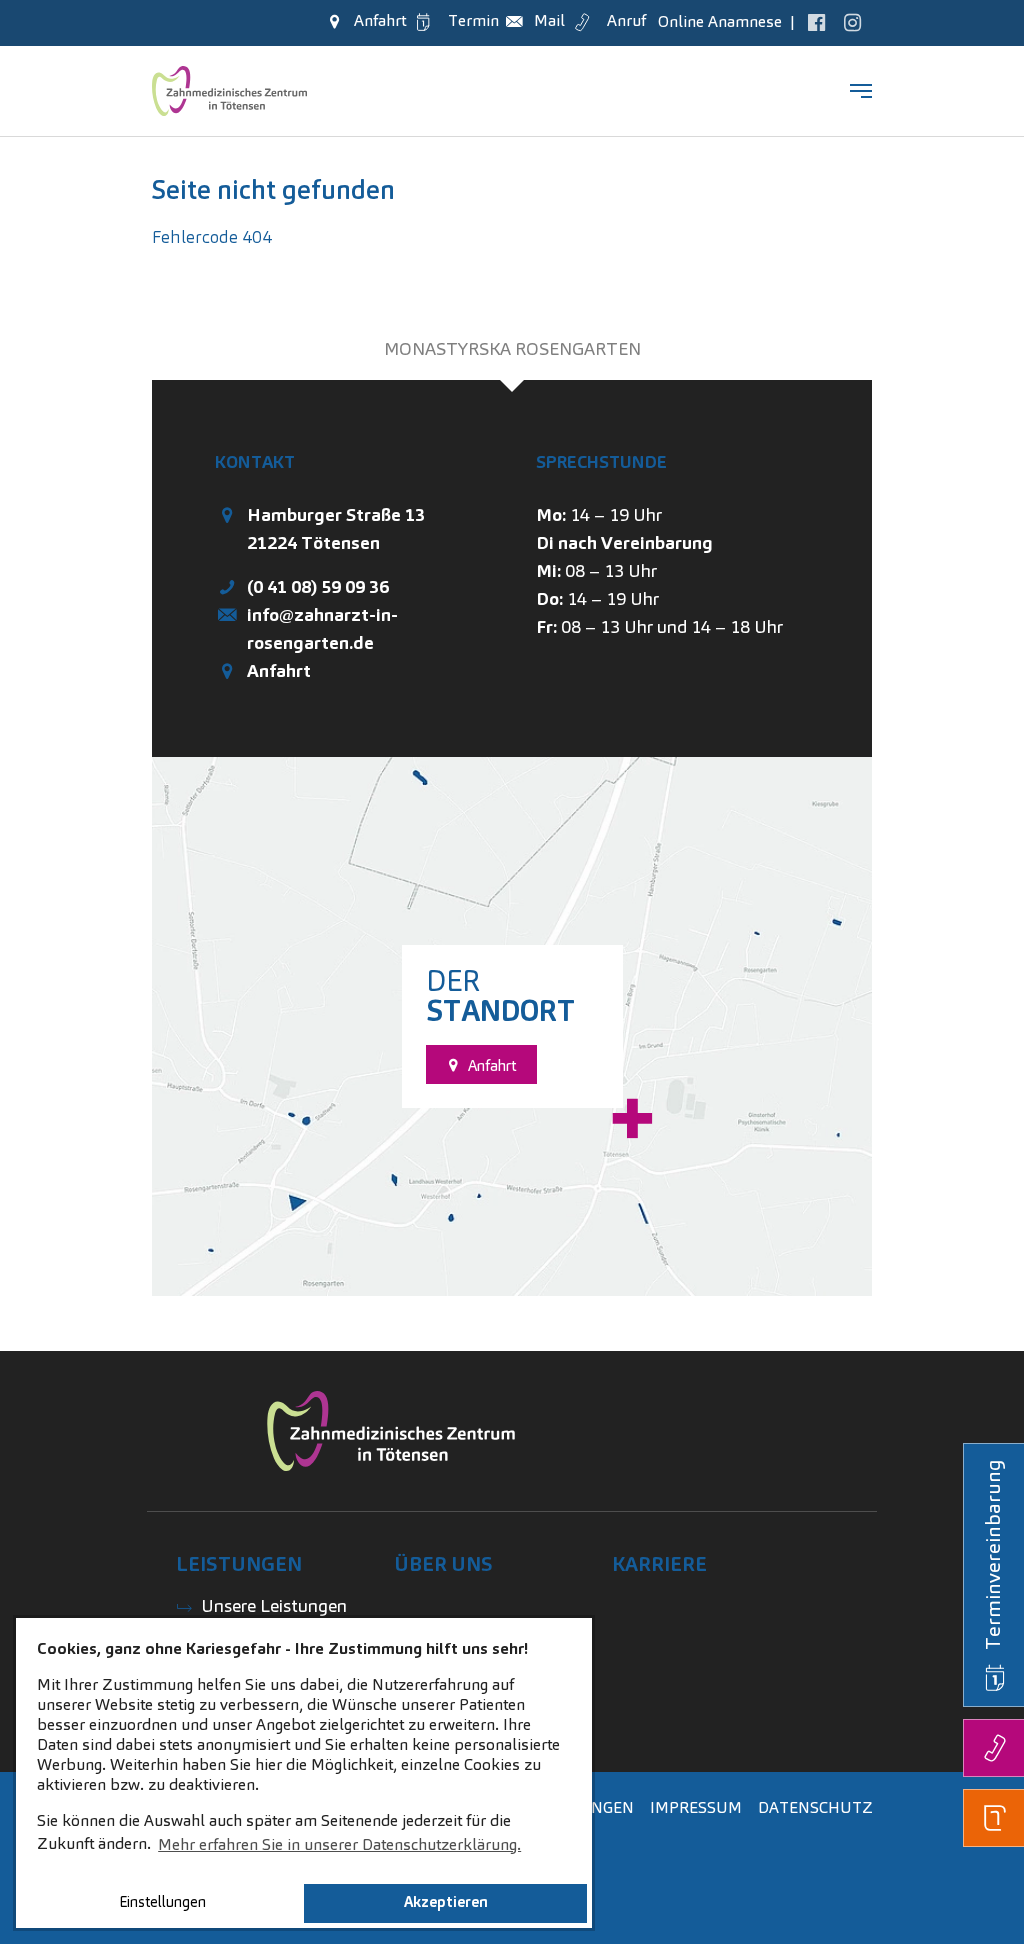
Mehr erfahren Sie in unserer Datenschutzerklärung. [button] (339, 1844)
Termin (469, 20)
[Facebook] (816, 21)
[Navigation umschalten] (861, 91)
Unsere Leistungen (274, 1605)
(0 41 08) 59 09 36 (318, 586)
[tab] (512, 349)
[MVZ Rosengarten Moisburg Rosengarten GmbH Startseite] (229, 91)
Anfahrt (279, 670)
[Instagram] (852, 21)
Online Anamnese (718, 21)
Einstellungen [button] (162, 1902)
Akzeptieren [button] (446, 1902)
